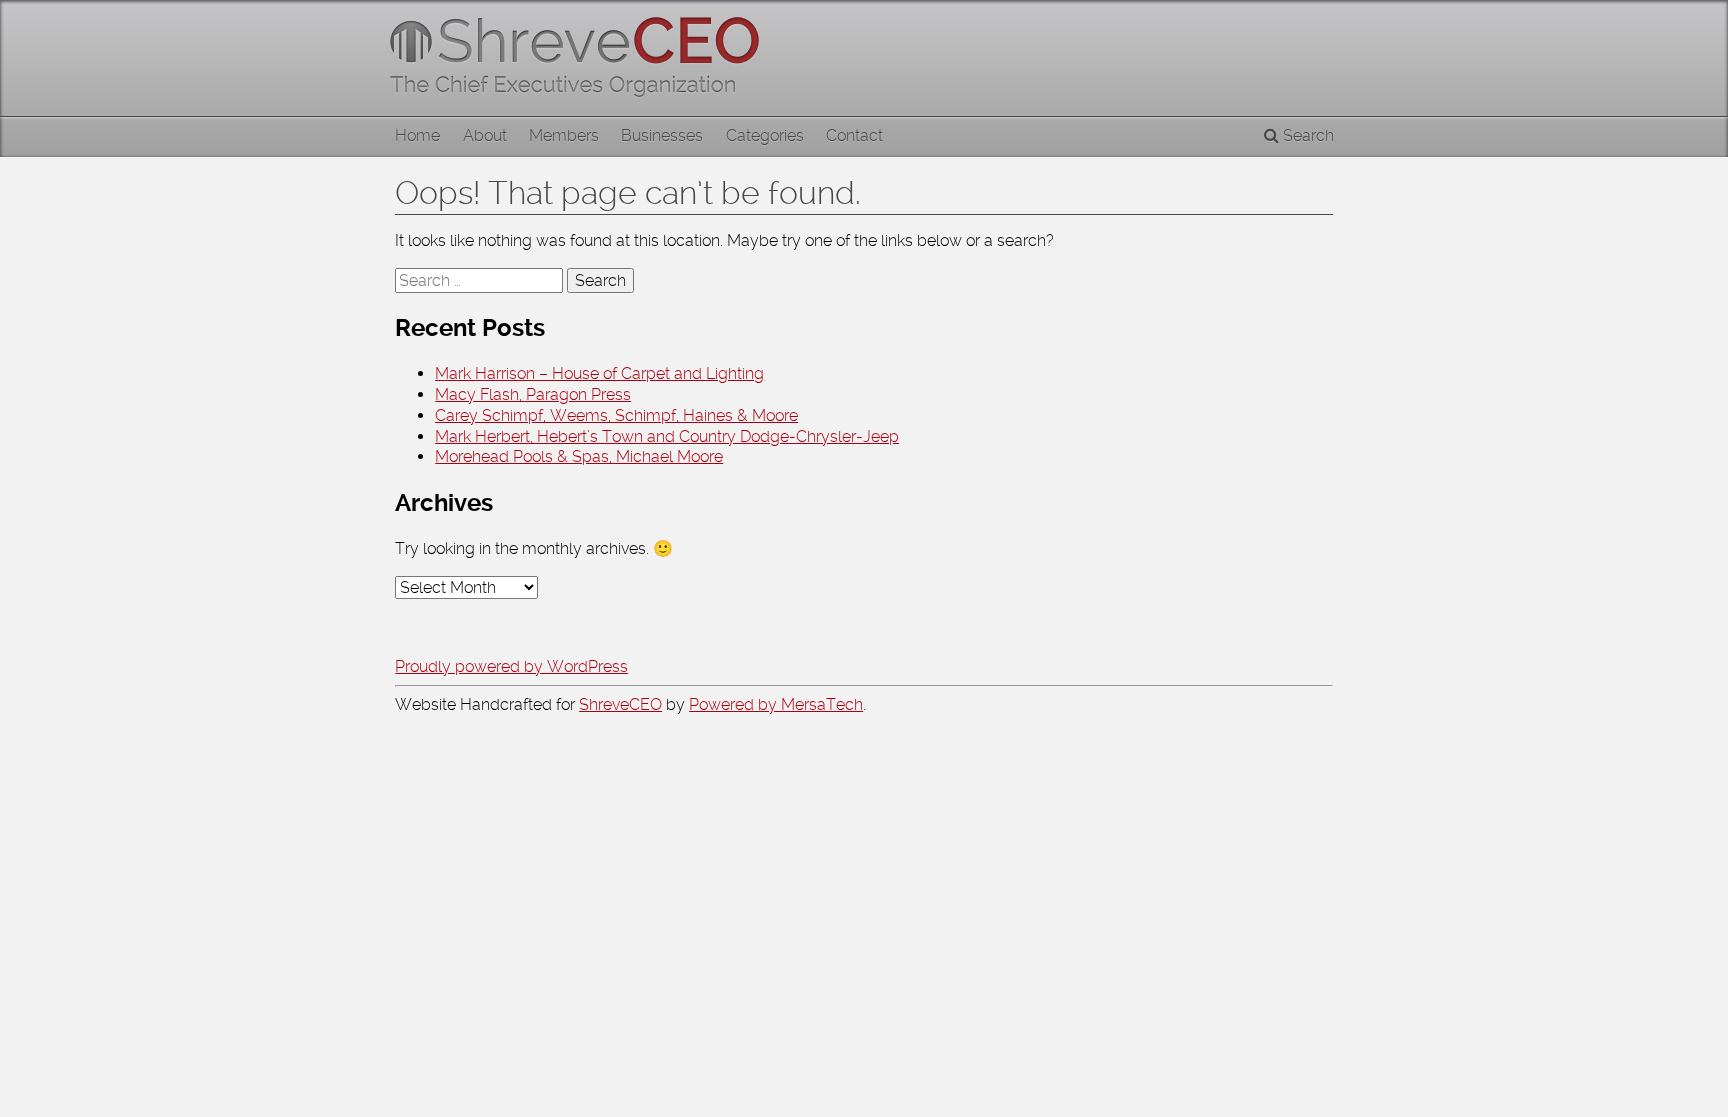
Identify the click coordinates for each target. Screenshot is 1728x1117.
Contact (854, 135)
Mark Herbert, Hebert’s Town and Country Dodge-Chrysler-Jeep (667, 436)
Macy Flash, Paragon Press (533, 394)
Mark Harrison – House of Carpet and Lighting (599, 373)
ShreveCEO (620, 704)
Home (417, 135)
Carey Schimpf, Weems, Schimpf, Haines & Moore (616, 415)
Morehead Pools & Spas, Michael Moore (579, 456)
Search (1306, 135)
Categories (765, 135)
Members (564, 135)
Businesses (662, 135)
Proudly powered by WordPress (511, 666)
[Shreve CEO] (584, 58)
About (485, 135)
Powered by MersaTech (776, 704)
